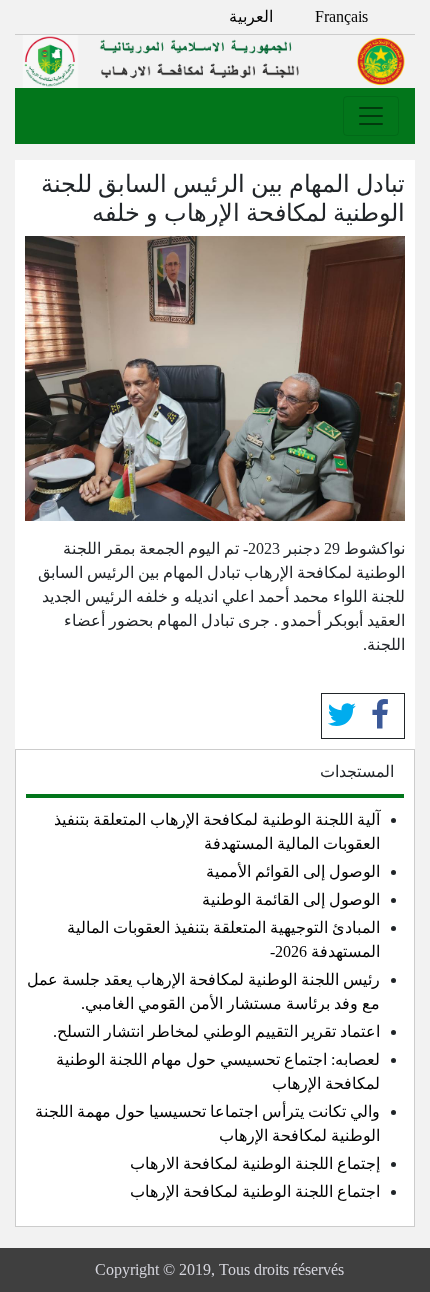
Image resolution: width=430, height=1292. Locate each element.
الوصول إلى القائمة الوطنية (291, 899)
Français (341, 16)
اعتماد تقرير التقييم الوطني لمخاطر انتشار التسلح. (216, 1031)
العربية (251, 16)
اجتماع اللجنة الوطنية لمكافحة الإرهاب (255, 1191)
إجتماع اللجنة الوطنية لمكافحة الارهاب (255, 1163)
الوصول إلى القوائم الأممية (293, 871)
